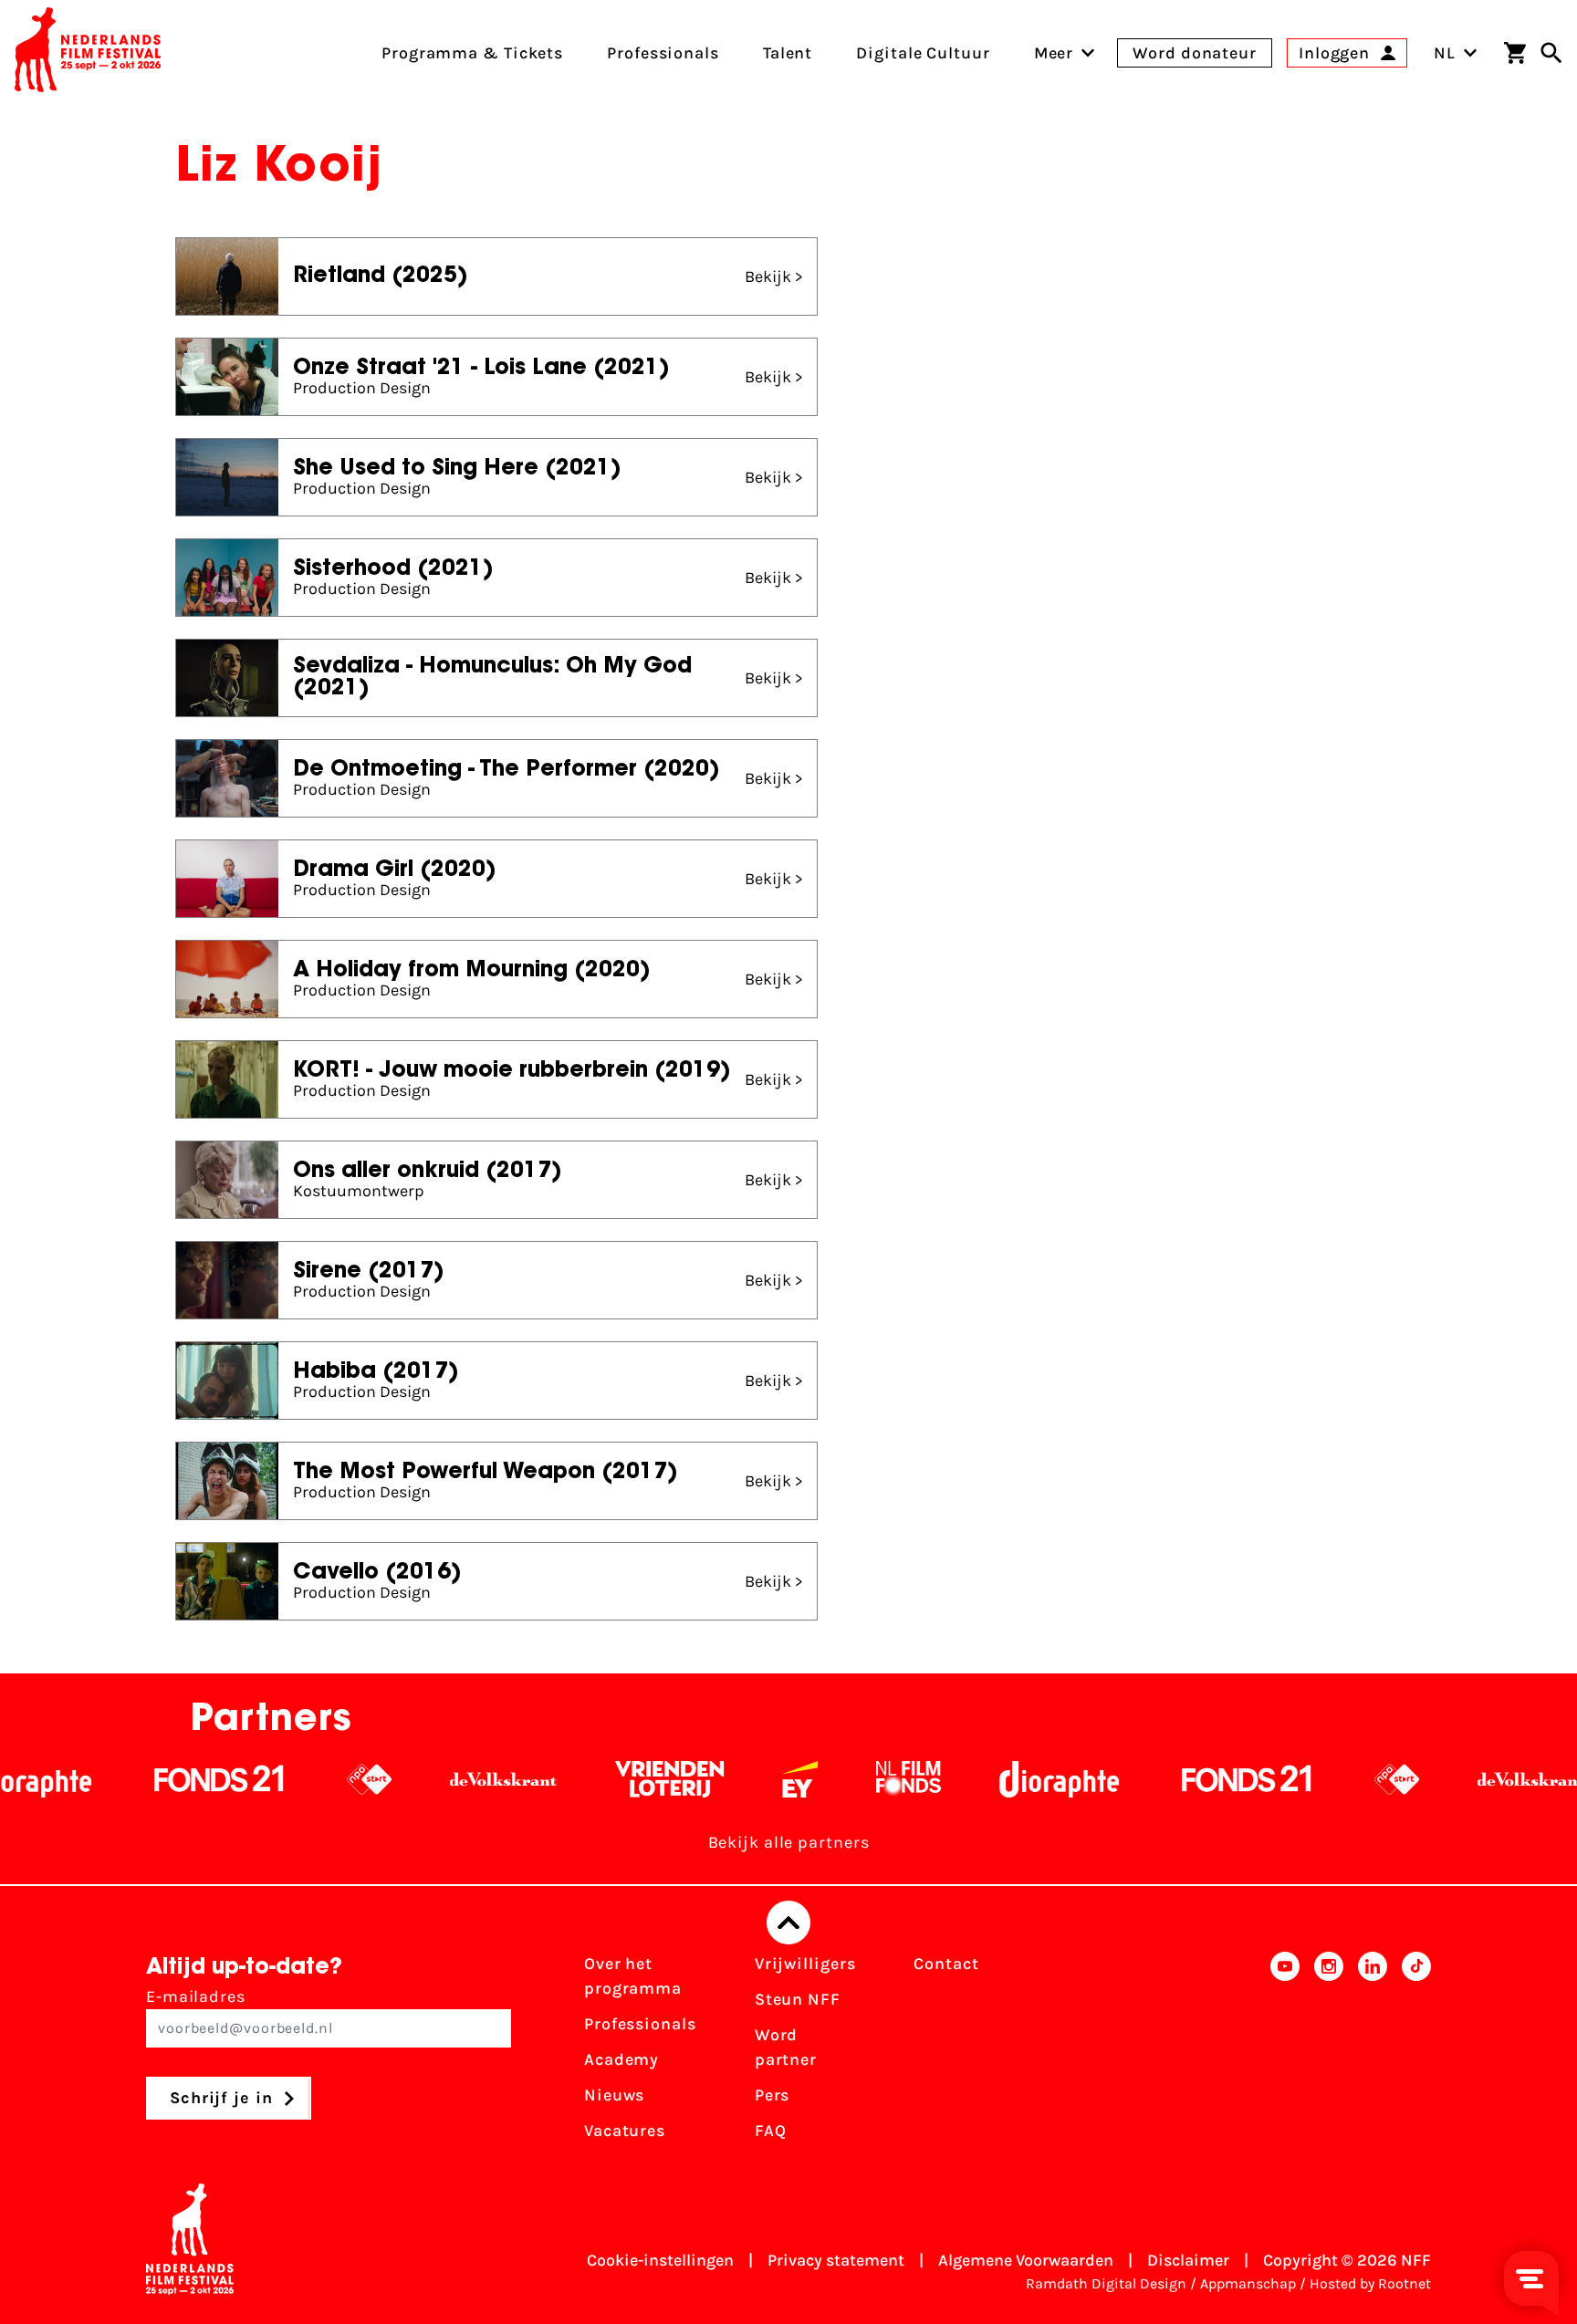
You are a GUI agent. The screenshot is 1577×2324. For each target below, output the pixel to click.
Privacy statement (836, 2260)
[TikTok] (1416, 2053)
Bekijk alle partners (789, 1842)
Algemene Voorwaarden (1026, 2260)
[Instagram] (1329, 2053)
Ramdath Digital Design (1106, 2283)
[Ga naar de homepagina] (88, 53)
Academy (621, 2059)
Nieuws (614, 2095)
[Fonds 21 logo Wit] (159, 1779)
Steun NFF (798, 1999)
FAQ (771, 2131)
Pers (773, 2095)
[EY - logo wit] (740, 1779)
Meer (1054, 53)
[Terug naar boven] (788, 1923)
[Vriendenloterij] (609, 1779)
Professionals (640, 2024)
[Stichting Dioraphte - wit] (999, 1779)
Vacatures (625, 2131)
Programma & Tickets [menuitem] (472, 53)
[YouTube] (1285, 2053)
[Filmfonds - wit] (848, 1779)
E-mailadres (196, 1996)
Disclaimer (1188, 2260)
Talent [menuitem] (788, 53)
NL (1445, 53)
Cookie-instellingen (660, 2260)
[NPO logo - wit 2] (309, 1779)
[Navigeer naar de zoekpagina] (1551, 53)
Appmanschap (1248, 2283)
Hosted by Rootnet (1370, 2283)
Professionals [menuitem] (663, 53)
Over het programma (633, 1976)
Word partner (786, 2047)
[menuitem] (1054, 53)
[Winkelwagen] (1515, 53)
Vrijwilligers (805, 1964)
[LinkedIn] (1373, 2053)
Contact (946, 1964)
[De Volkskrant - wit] (443, 1779)
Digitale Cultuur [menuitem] (923, 53)
